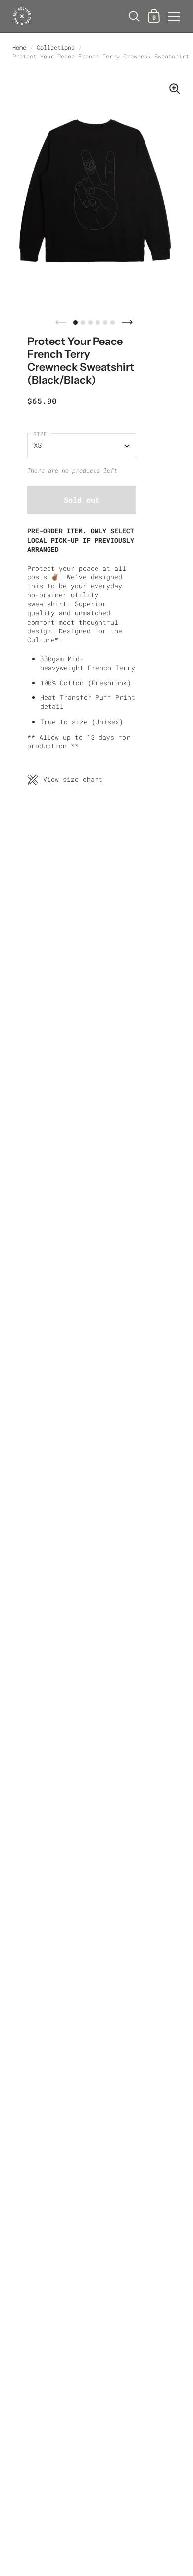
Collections (56, 47)
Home (19, 47)
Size (40, 434)
